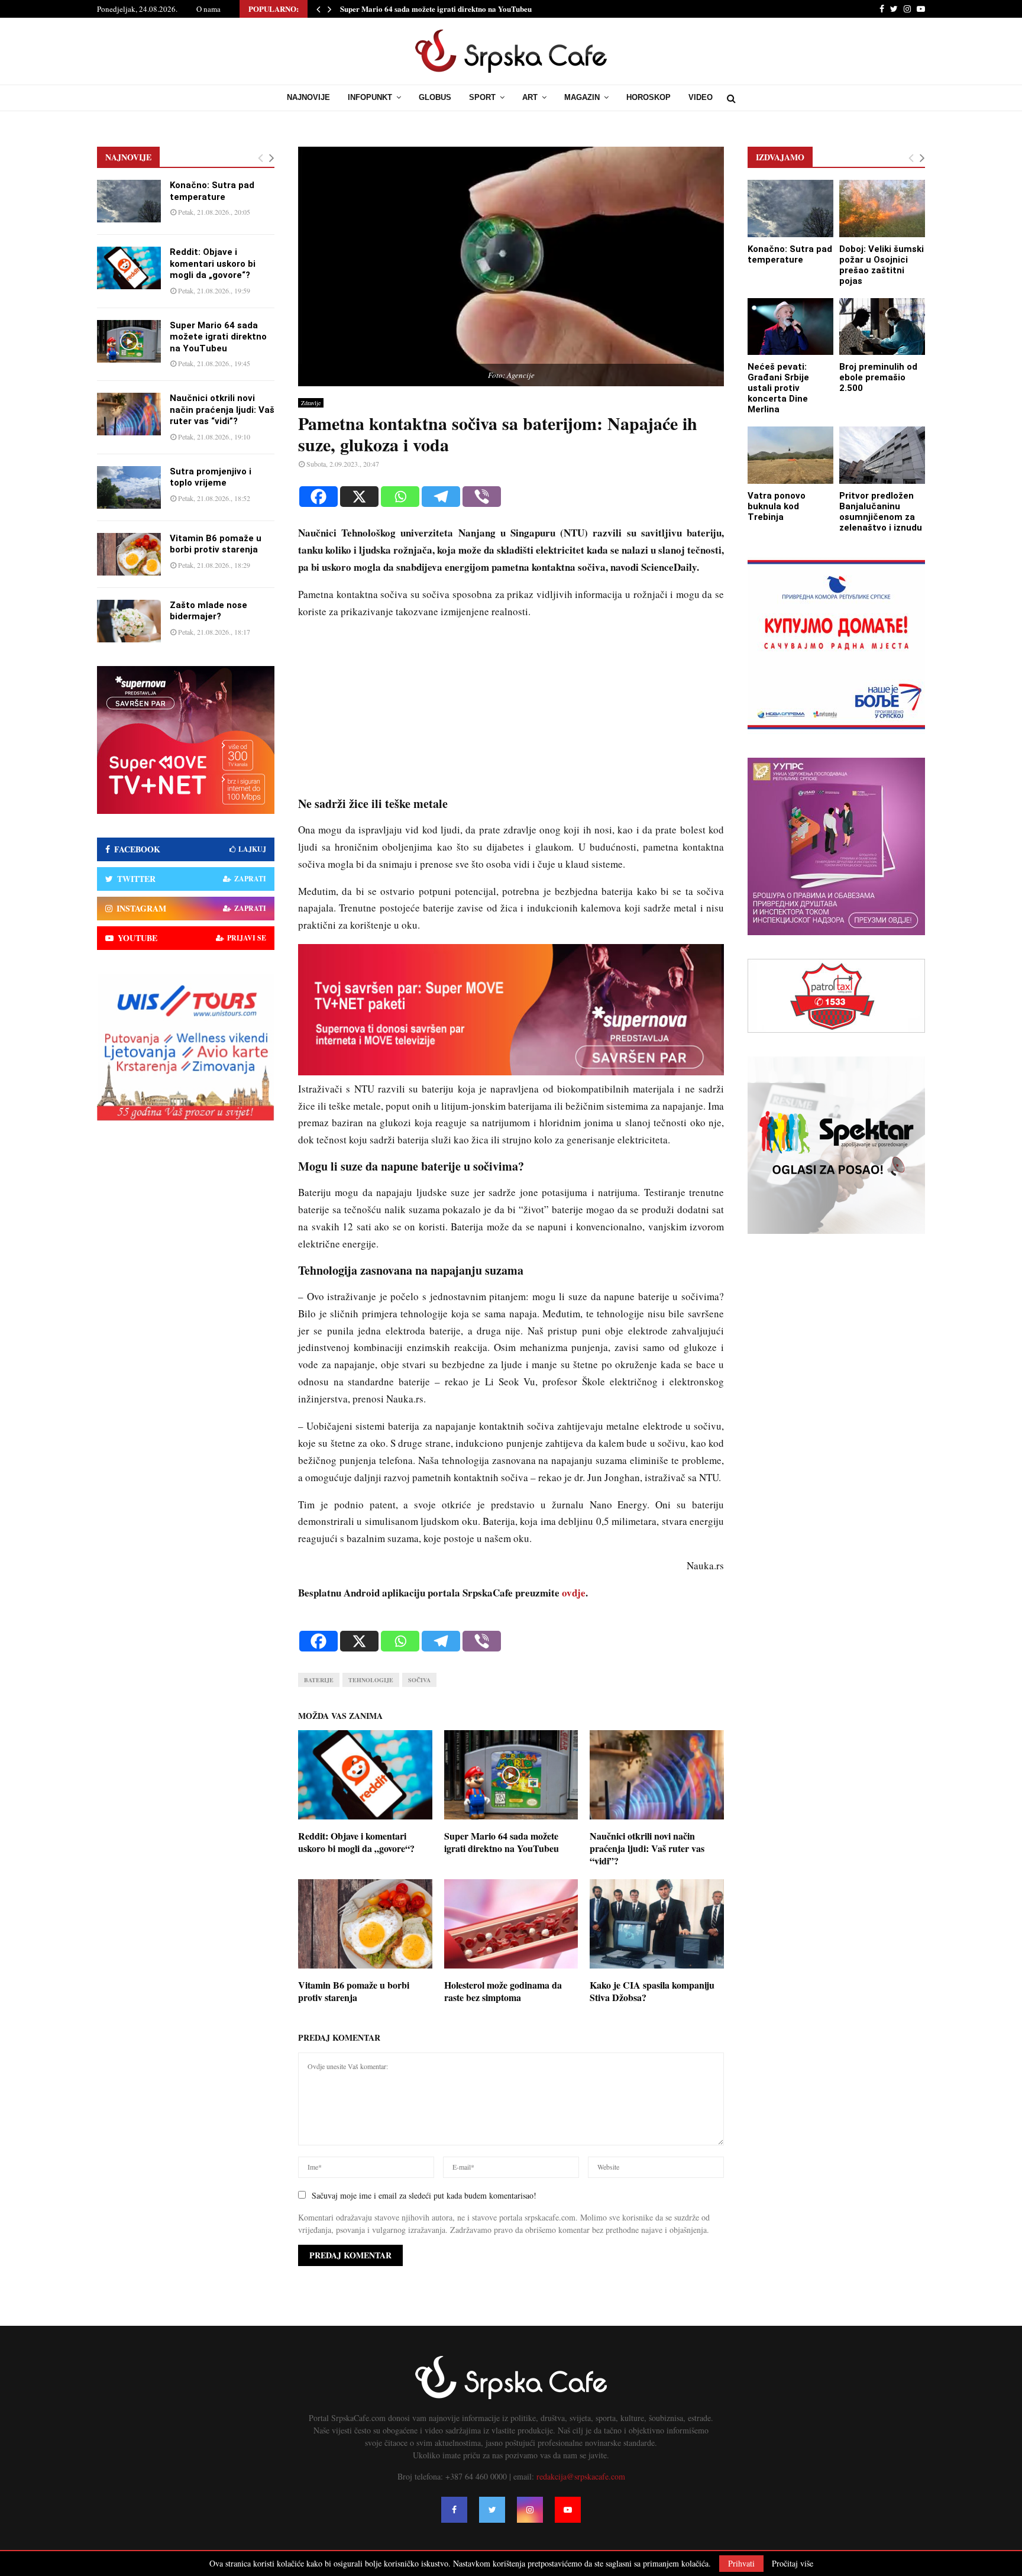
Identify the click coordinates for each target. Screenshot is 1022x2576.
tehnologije (371, 1680)
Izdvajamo (780, 157)
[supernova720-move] (511, 1072)
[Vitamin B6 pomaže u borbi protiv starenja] (129, 554)
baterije (319, 1680)
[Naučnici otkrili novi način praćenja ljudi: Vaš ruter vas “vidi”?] (129, 414)
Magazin (582, 97)
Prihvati (741, 2563)
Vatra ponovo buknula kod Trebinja (777, 506)
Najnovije (308, 97)
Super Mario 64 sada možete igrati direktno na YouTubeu (436, 9)
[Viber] (482, 497)
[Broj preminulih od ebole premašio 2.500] (882, 327)
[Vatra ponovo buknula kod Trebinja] (790, 455)
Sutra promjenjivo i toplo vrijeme (211, 477)
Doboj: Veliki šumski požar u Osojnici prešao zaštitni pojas (882, 265)
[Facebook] (318, 497)
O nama (208, 9)
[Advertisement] (511, 713)
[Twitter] (492, 2510)
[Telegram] (441, 497)
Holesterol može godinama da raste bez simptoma (503, 1991)
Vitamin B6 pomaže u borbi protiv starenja (354, 1991)
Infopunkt (370, 97)
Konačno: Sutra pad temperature (212, 191)
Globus (435, 97)
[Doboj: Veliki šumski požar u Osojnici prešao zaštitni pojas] (882, 209)
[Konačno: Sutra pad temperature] (129, 201)
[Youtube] (568, 2510)
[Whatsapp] (400, 497)
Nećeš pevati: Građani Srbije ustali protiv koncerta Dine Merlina (778, 388)
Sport (482, 97)
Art (530, 97)
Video (701, 97)
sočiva (419, 1680)
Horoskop (649, 97)
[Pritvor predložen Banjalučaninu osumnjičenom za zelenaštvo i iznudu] (882, 455)
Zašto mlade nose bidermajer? (208, 611)
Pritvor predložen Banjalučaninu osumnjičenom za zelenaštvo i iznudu (881, 512)
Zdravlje (311, 403)
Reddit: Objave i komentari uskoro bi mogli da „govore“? (356, 1842)
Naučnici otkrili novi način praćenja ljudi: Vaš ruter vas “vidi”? (647, 1848)
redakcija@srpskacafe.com (581, 2476)
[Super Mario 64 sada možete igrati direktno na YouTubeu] (129, 341)
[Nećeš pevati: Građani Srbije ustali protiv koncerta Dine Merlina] (790, 327)
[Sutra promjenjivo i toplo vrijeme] (129, 487)
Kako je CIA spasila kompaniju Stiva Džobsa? (652, 1991)
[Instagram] (530, 2510)
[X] (359, 497)
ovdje (574, 1593)
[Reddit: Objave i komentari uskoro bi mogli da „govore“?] (129, 268)
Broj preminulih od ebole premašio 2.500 (878, 377)
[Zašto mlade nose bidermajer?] (129, 621)
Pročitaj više (793, 2564)
